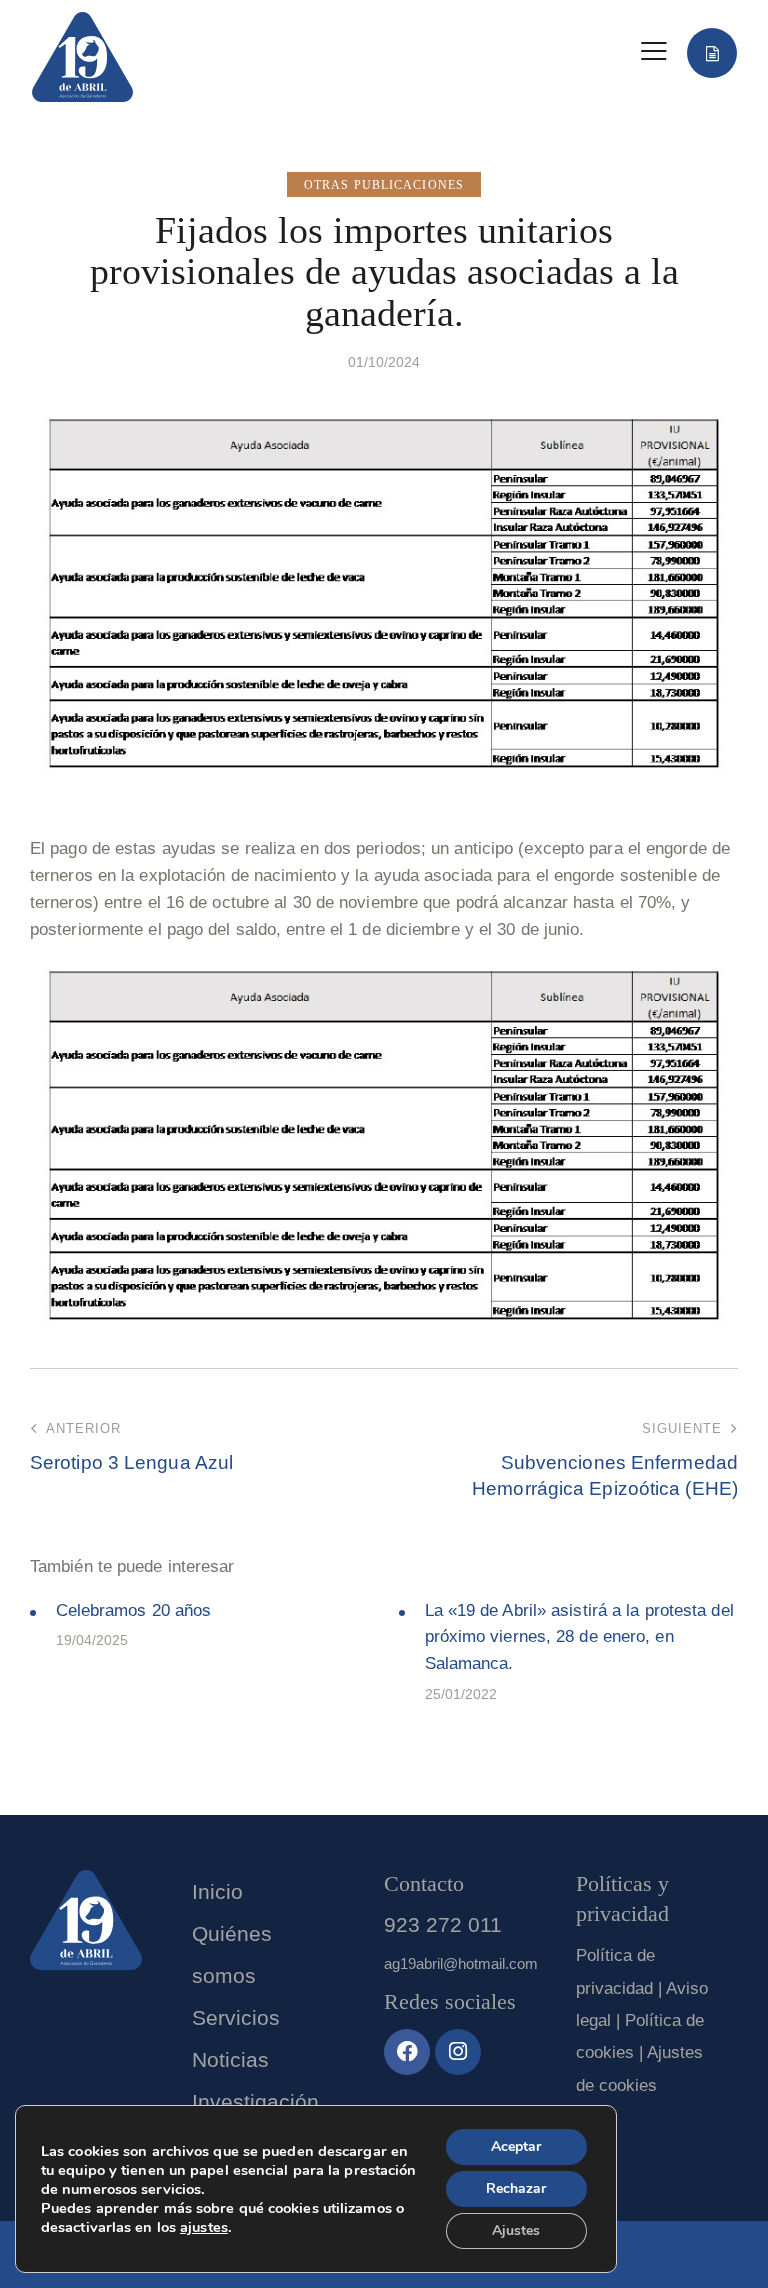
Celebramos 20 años (134, 1610)
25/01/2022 (461, 1694)
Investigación (255, 2101)
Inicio (217, 1891)
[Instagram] (458, 2052)
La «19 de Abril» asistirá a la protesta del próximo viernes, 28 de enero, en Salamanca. (579, 1637)
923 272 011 (443, 1924)
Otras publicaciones (384, 185)
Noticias (230, 2059)
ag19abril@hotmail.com (461, 1963)
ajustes (204, 2227)
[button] (654, 51)
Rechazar (516, 2188)
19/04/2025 (92, 1640)
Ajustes (516, 2230)
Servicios (236, 2017)
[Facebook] (407, 2052)
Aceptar (516, 2146)
